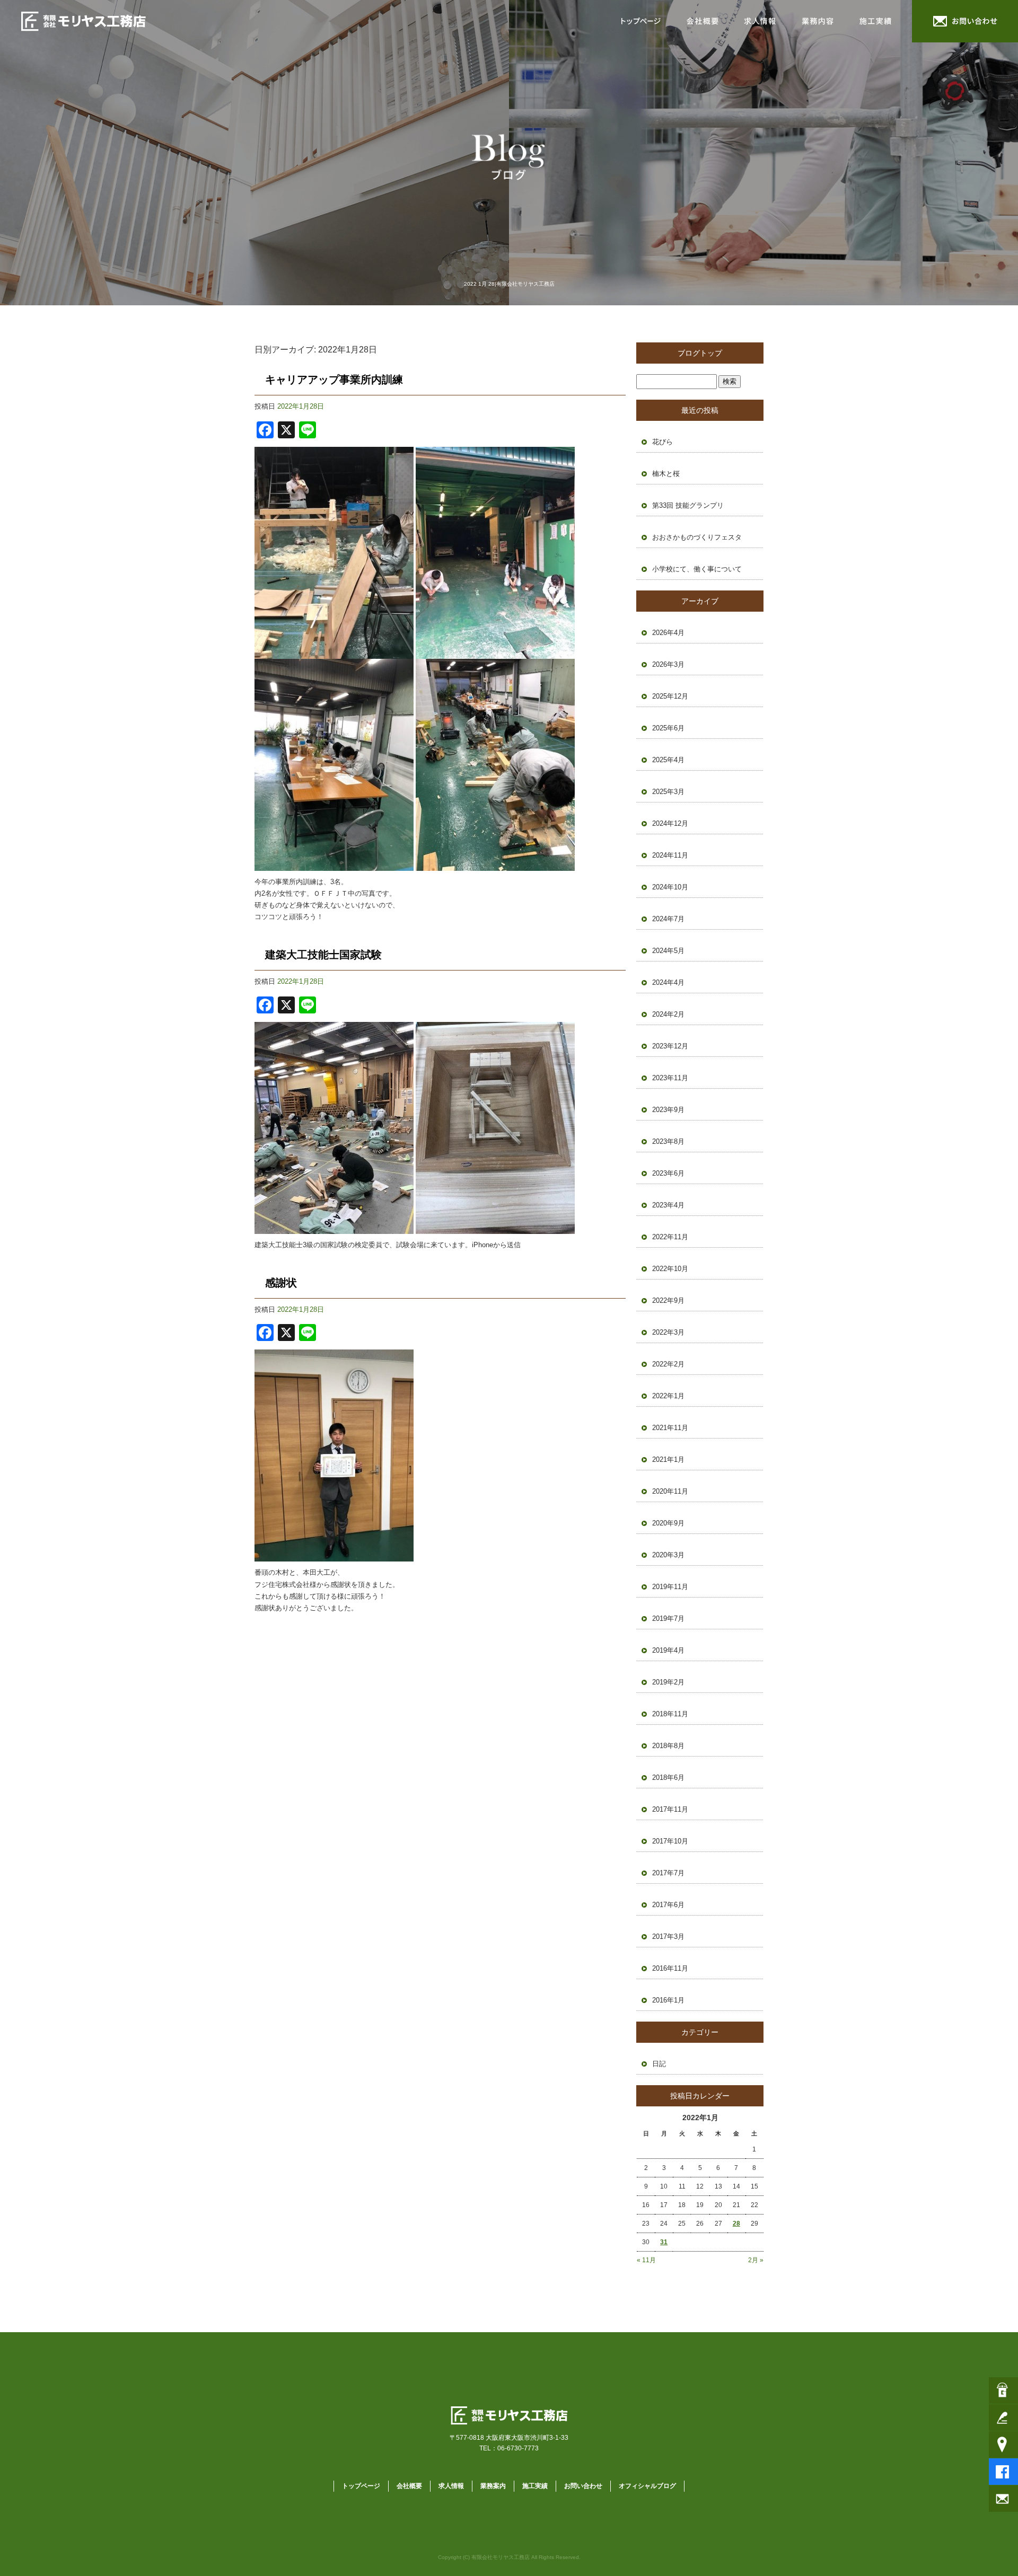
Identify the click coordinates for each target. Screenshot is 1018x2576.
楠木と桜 (666, 474)
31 (664, 2242)
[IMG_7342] (334, 1555)
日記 (659, 2064)
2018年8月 (668, 1746)
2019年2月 (668, 1682)
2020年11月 (670, 1491)
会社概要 (703, 21)
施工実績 (880, 21)
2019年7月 (668, 1618)
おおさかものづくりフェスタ (697, 537)
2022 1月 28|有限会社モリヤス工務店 (509, 284)
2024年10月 (670, 887)
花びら (662, 442)
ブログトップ (700, 353)
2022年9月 (668, 1300)
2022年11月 (670, 1237)
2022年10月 (670, 1269)
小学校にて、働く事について (697, 569)
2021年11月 (670, 1428)
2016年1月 (668, 2000)
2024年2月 (668, 1014)
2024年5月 (668, 951)
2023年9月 (668, 1110)
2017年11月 (670, 1809)
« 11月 (646, 2260)
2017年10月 (670, 1841)
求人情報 (761, 21)
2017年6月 (668, 1905)
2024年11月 (670, 855)
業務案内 (819, 21)
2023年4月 (668, 1205)
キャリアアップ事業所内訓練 (334, 380)
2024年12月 (670, 823)
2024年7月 (668, 919)
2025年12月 (670, 696)
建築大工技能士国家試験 (323, 955)
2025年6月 (668, 728)
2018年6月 (668, 1777)
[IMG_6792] (495, 653)
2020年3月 (668, 1555)
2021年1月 (668, 1459)
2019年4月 (668, 1650)
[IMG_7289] (495, 1228)
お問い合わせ (965, 21)
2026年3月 (668, 664)
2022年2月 (668, 1364)
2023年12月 (670, 1046)
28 (736, 2224)
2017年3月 (668, 1937)
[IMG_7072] (495, 865)
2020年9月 (668, 1523)
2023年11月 (670, 1078)
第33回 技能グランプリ (688, 505)
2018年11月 (670, 1714)
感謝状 (281, 1283)
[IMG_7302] (334, 1228)
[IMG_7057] (334, 865)
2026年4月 (668, 633)
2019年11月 (670, 1587)
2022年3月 (668, 1332)
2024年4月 (668, 982)
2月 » (756, 2260)
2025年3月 (668, 792)
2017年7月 (668, 1873)
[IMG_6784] (334, 653)
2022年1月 (668, 1396)
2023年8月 (668, 1141)
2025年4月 (668, 760)
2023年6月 (668, 1173)
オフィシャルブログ (647, 2486)
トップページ (642, 21)
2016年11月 (670, 1968)
